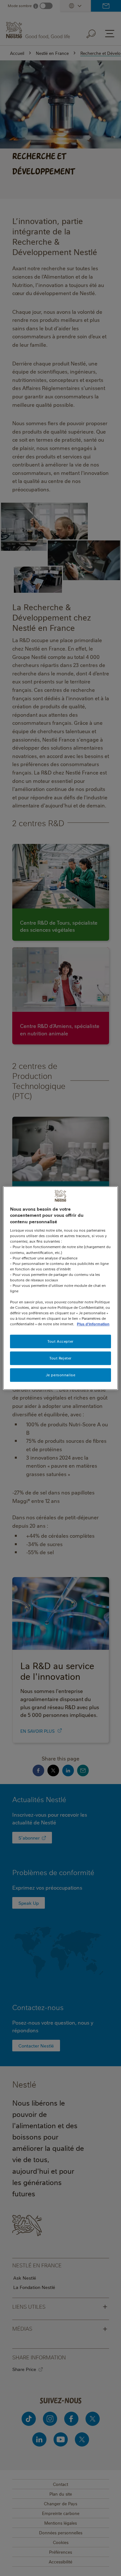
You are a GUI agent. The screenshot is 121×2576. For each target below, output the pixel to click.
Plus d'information (93, 1324)
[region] (60, 1288)
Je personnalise (61, 1375)
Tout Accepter (60, 1342)
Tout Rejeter (60, 1358)
